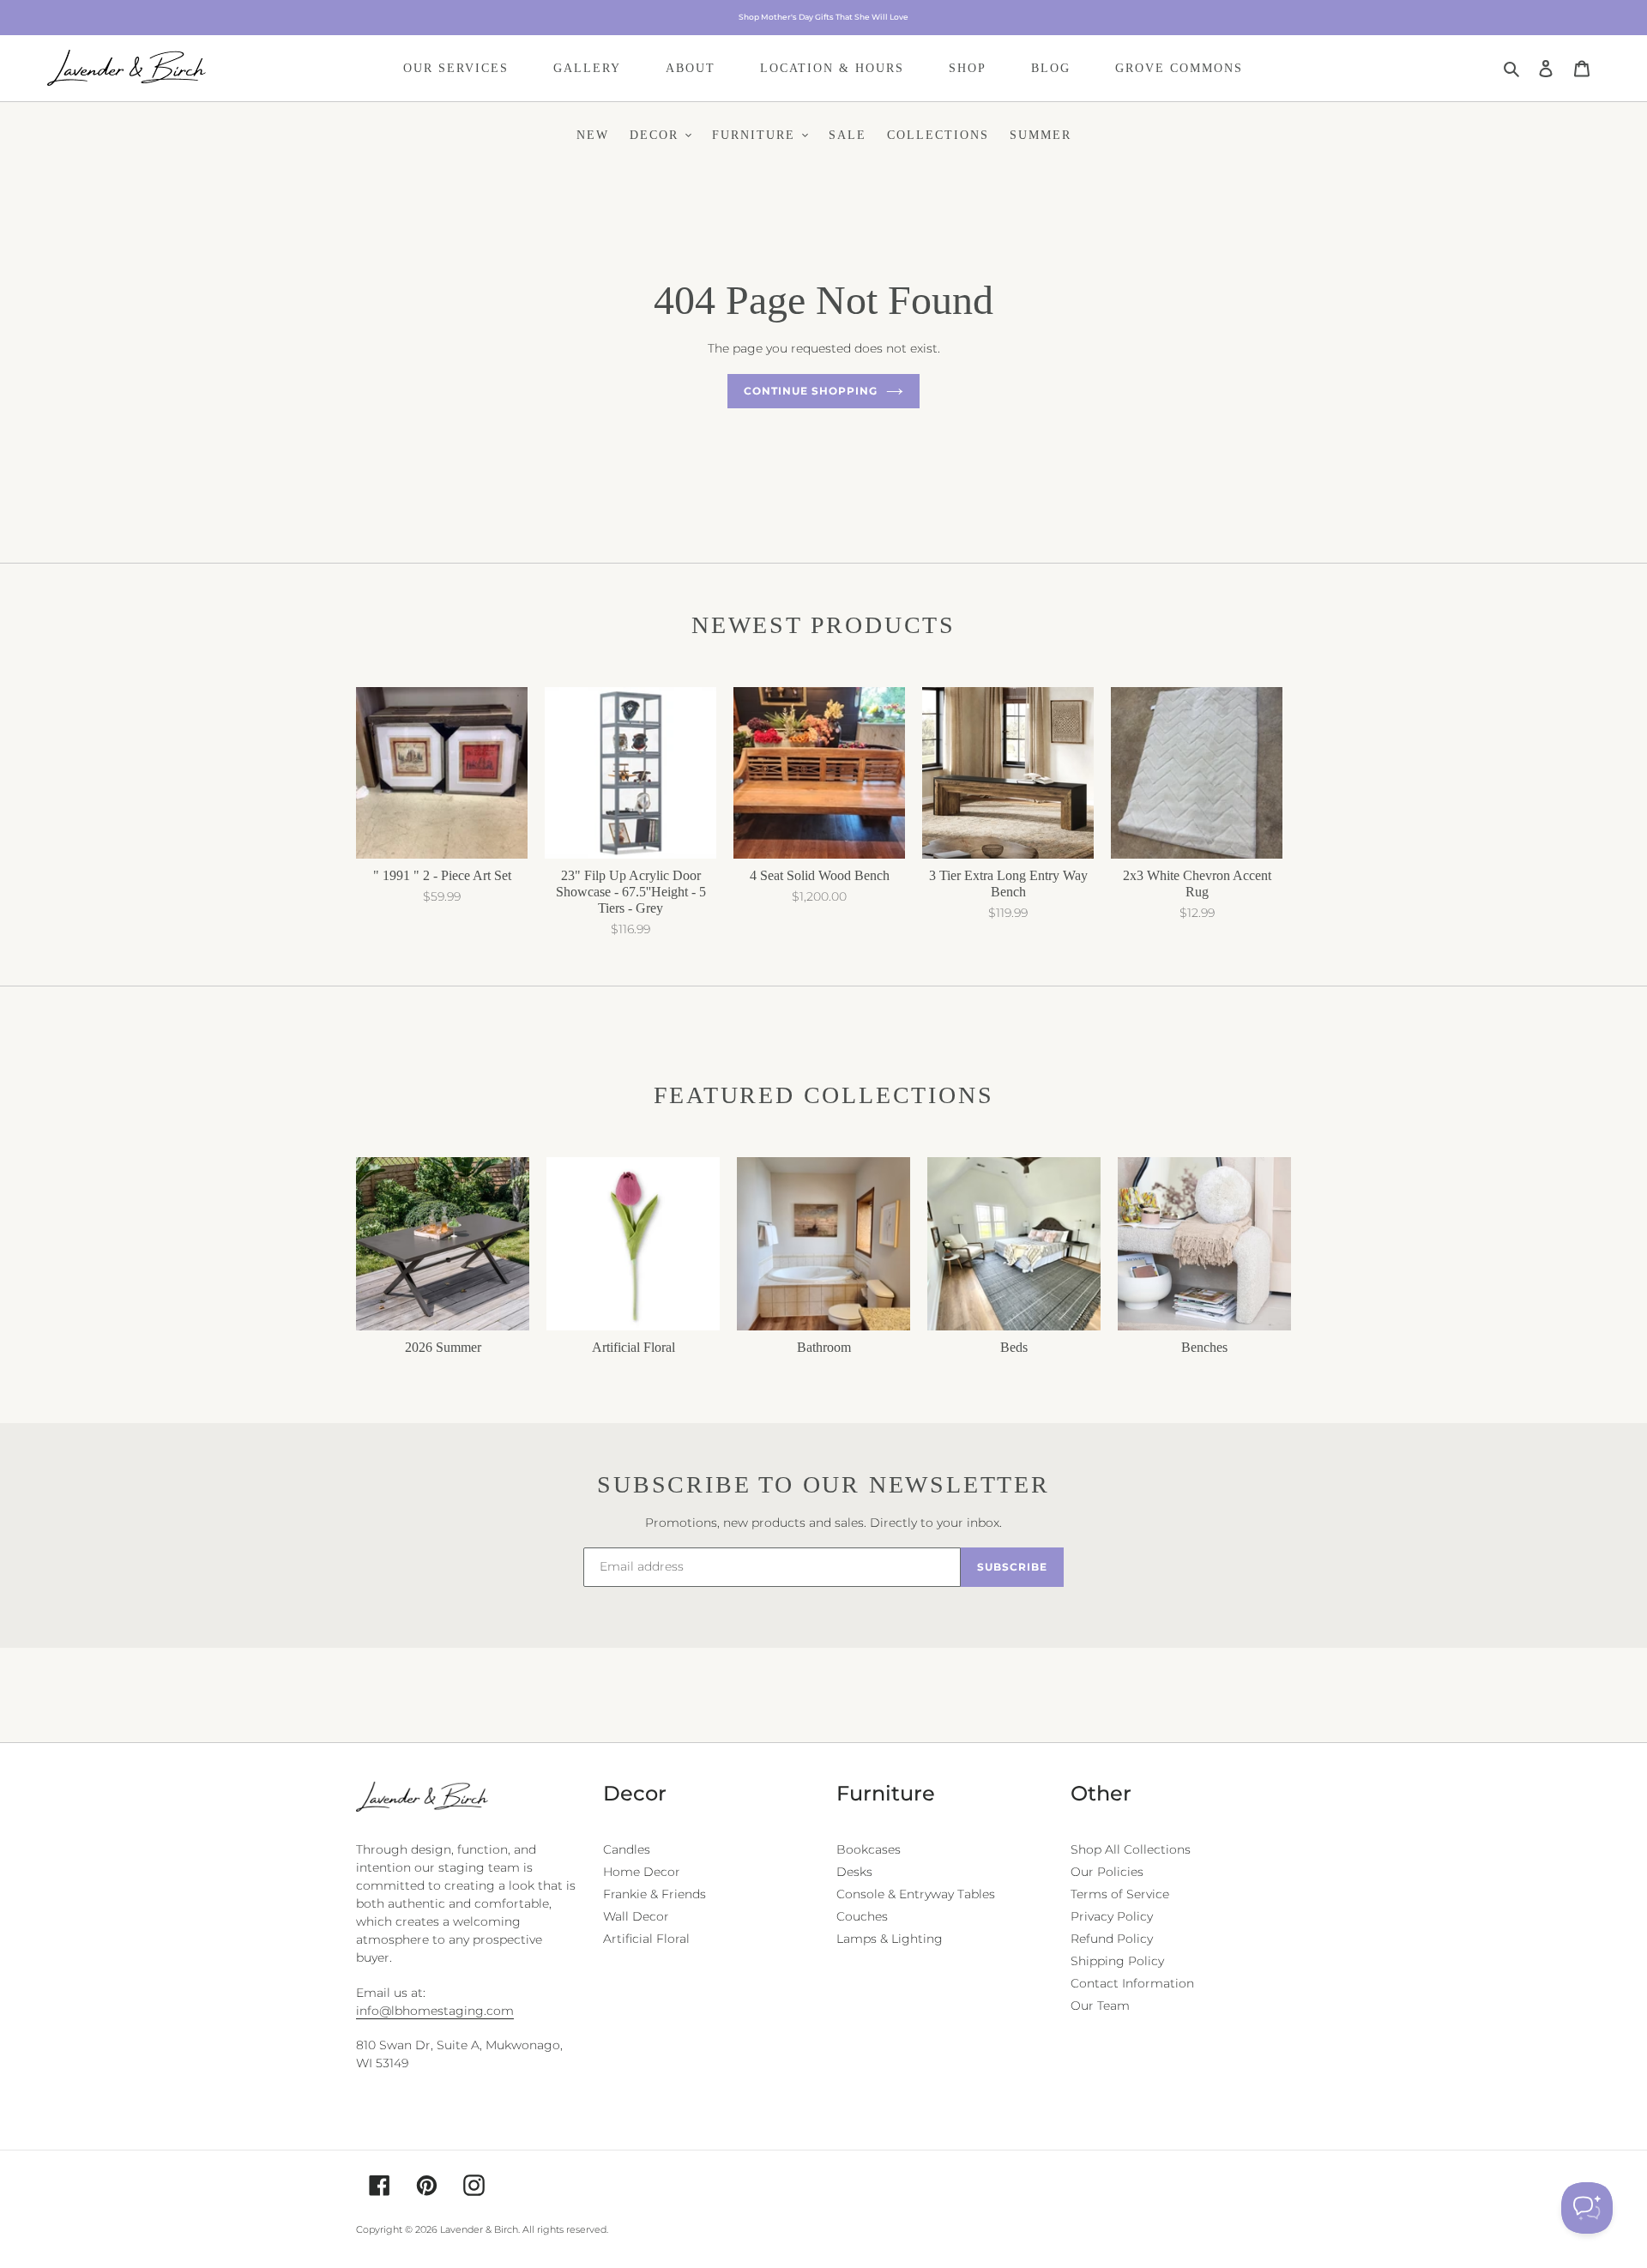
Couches (862, 1916)
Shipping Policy (1117, 1961)
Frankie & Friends (655, 1894)
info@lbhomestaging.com (435, 2011)
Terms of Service (1120, 1894)
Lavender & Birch (479, 2229)
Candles (627, 1849)
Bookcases (869, 1849)
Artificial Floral (646, 1939)
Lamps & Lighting (890, 1939)
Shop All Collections (1131, 1849)
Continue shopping (810, 391)
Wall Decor (636, 1916)
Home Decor (642, 1872)
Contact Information (1132, 1983)
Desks (854, 1872)
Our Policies (1107, 1872)
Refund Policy (1112, 1939)
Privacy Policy (1112, 1916)
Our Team (1100, 2006)
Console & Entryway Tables (916, 1894)
